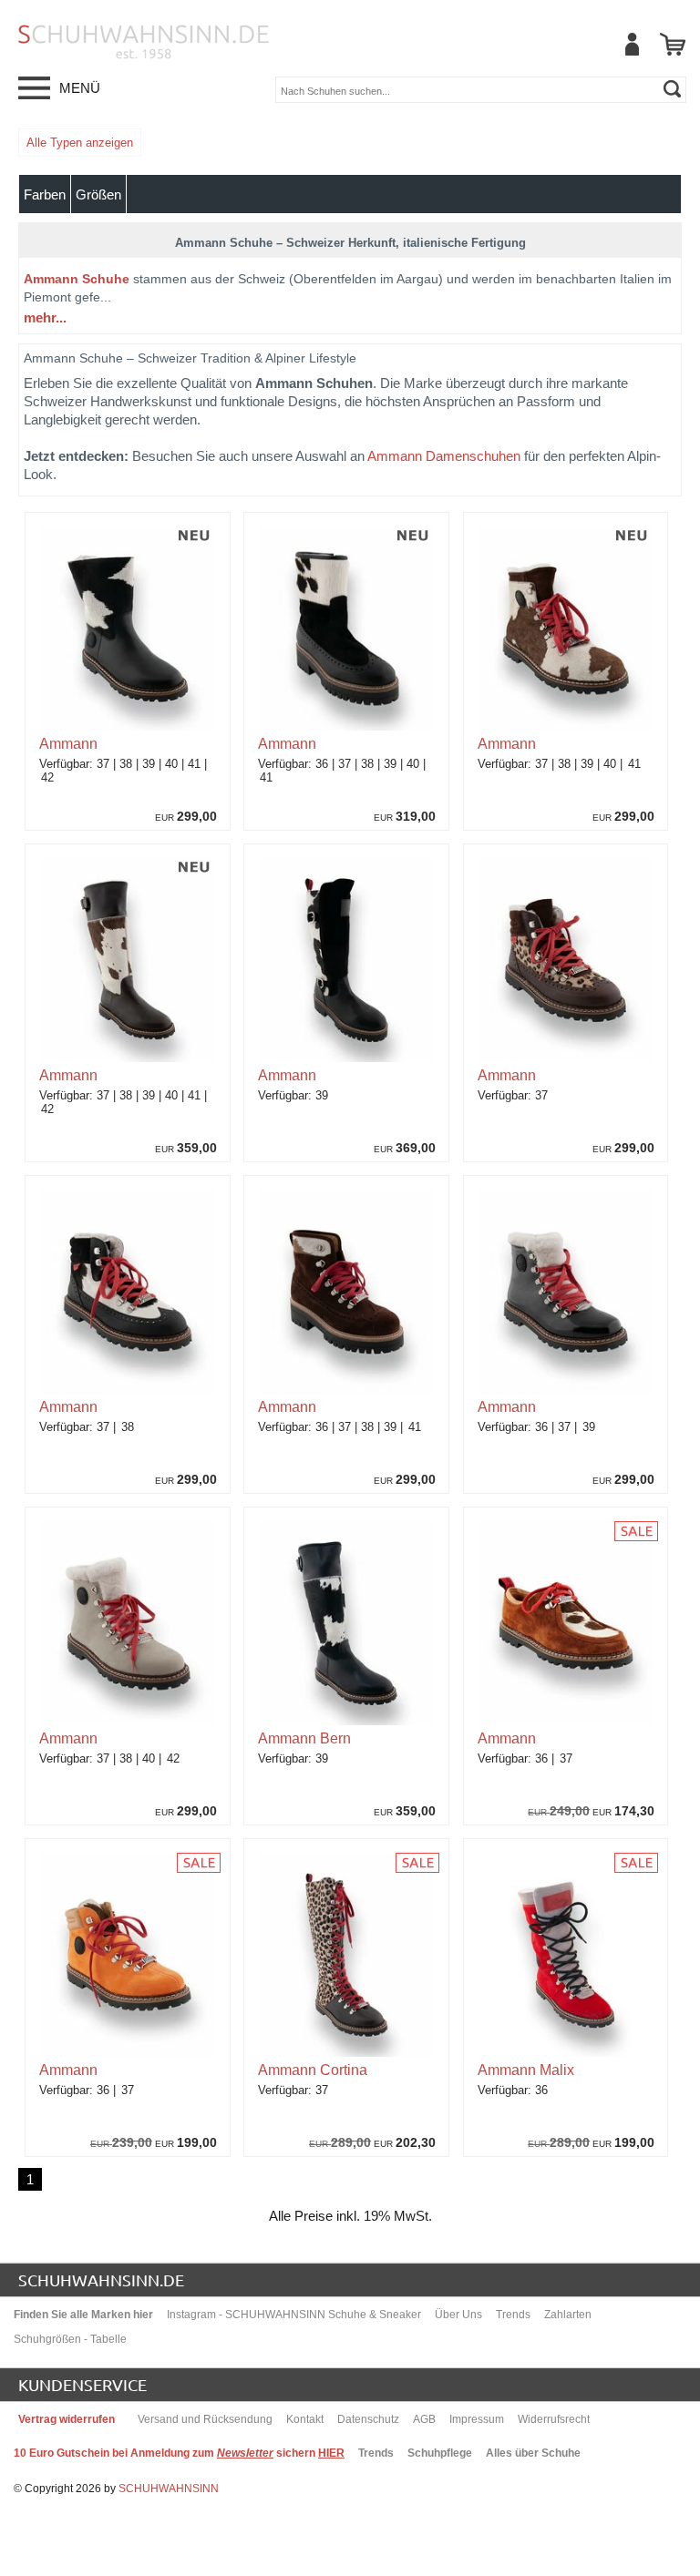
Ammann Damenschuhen (444, 456)
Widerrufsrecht (554, 2419)
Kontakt (305, 2419)
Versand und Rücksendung (205, 2419)
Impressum (477, 2419)
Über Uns (458, 2315)
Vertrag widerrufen (67, 2419)
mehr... (45, 317)
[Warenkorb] (673, 44)
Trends (513, 2315)
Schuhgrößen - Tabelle (70, 2339)
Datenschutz (368, 2419)
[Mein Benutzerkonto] (632, 44)
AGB (424, 2419)
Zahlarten (568, 2315)
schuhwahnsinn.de (101, 2280)
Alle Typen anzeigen (80, 143)
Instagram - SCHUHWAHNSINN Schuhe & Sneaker (294, 2315)
